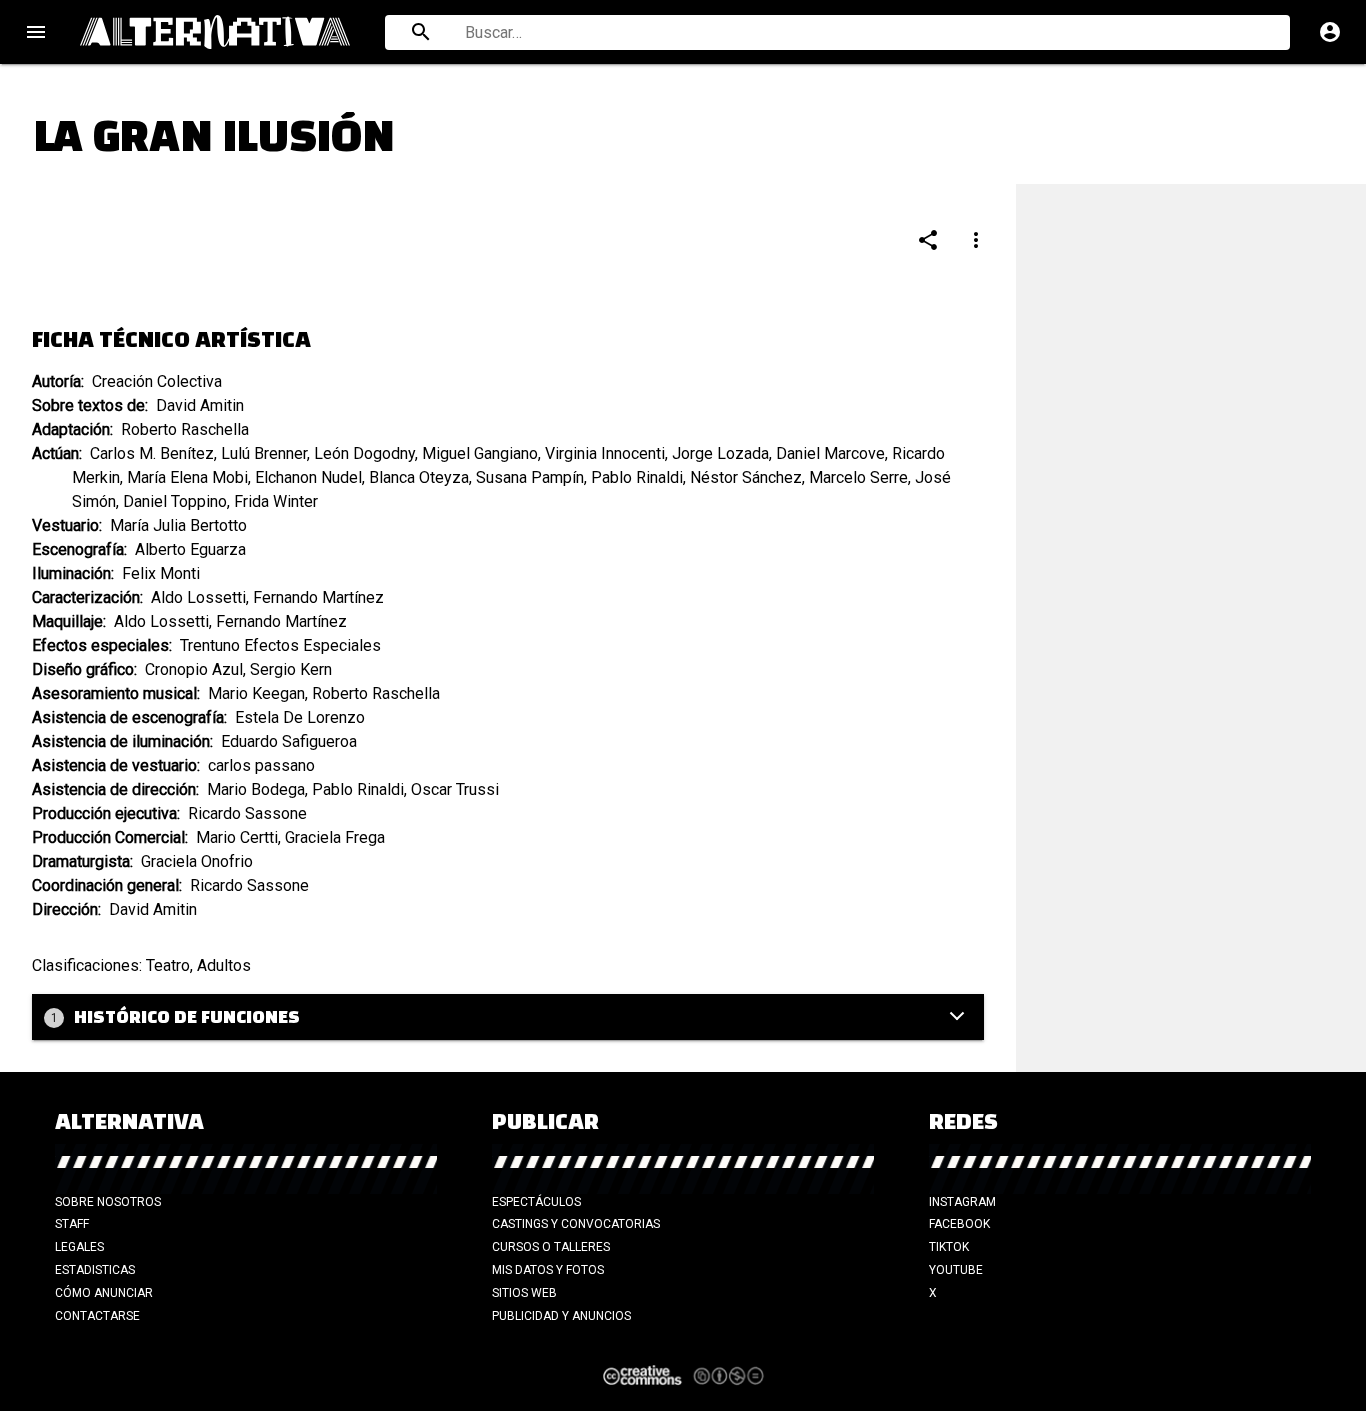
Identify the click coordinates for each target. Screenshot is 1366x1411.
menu (36, 32)
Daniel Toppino (175, 501)
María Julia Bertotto (178, 525)
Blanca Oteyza (419, 477)
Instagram (962, 1202)
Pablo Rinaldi (637, 477)
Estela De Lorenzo (300, 717)
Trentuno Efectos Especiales (280, 645)
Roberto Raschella (185, 429)
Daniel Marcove (830, 453)
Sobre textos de (88, 405)
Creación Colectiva (157, 381)
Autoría (56, 381)
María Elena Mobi (187, 477)
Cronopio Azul (194, 669)
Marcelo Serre (858, 477)
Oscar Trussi (455, 789)
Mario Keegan (256, 693)
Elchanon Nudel (308, 477)
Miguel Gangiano (480, 453)
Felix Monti (161, 573)
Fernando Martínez (318, 597)
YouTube (956, 1270)
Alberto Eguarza (190, 549)
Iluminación (71, 573)
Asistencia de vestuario (114, 765)
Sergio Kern (291, 669)
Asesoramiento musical (114, 693)
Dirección (65, 909)
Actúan (55, 453)
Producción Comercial (108, 837)
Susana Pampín (530, 477)
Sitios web (524, 1293)
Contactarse (97, 1316)
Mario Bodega (256, 789)
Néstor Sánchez (746, 477)
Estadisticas (95, 1270)
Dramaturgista (81, 861)
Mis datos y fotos (548, 1270)
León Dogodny (364, 453)
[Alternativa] (220, 32)
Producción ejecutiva (104, 813)
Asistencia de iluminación (121, 741)
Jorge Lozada (720, 453)
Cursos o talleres (551, 1247)
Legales (79, 1247)
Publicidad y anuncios (561, 1316)
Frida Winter (276, 501)
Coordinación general (105, 885)
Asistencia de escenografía (128, 717)
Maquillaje (67, 621)
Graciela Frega (335, 837)
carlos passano (261, 765)
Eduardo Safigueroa (289, 741)
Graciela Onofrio (197, 861)
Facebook (959, 1224)
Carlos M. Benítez (152, 453)
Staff (72, 1224)
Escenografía (78, 549)
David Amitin (200, 405)
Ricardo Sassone (247, 813)
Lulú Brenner (264, 453)
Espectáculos (536, 1202)
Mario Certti (237, 837)
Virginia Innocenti (605, 453)
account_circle (1330, 32)
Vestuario (65, 525)
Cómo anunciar (104, 1293)
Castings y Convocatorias (576, 1224)
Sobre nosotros (108, 1202)
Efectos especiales (100, 645)
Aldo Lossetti (198, 597)
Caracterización (86, 597)
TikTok (949, 1247)
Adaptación (71, 429)
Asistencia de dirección (114, 789)
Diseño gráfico (83, 669)
